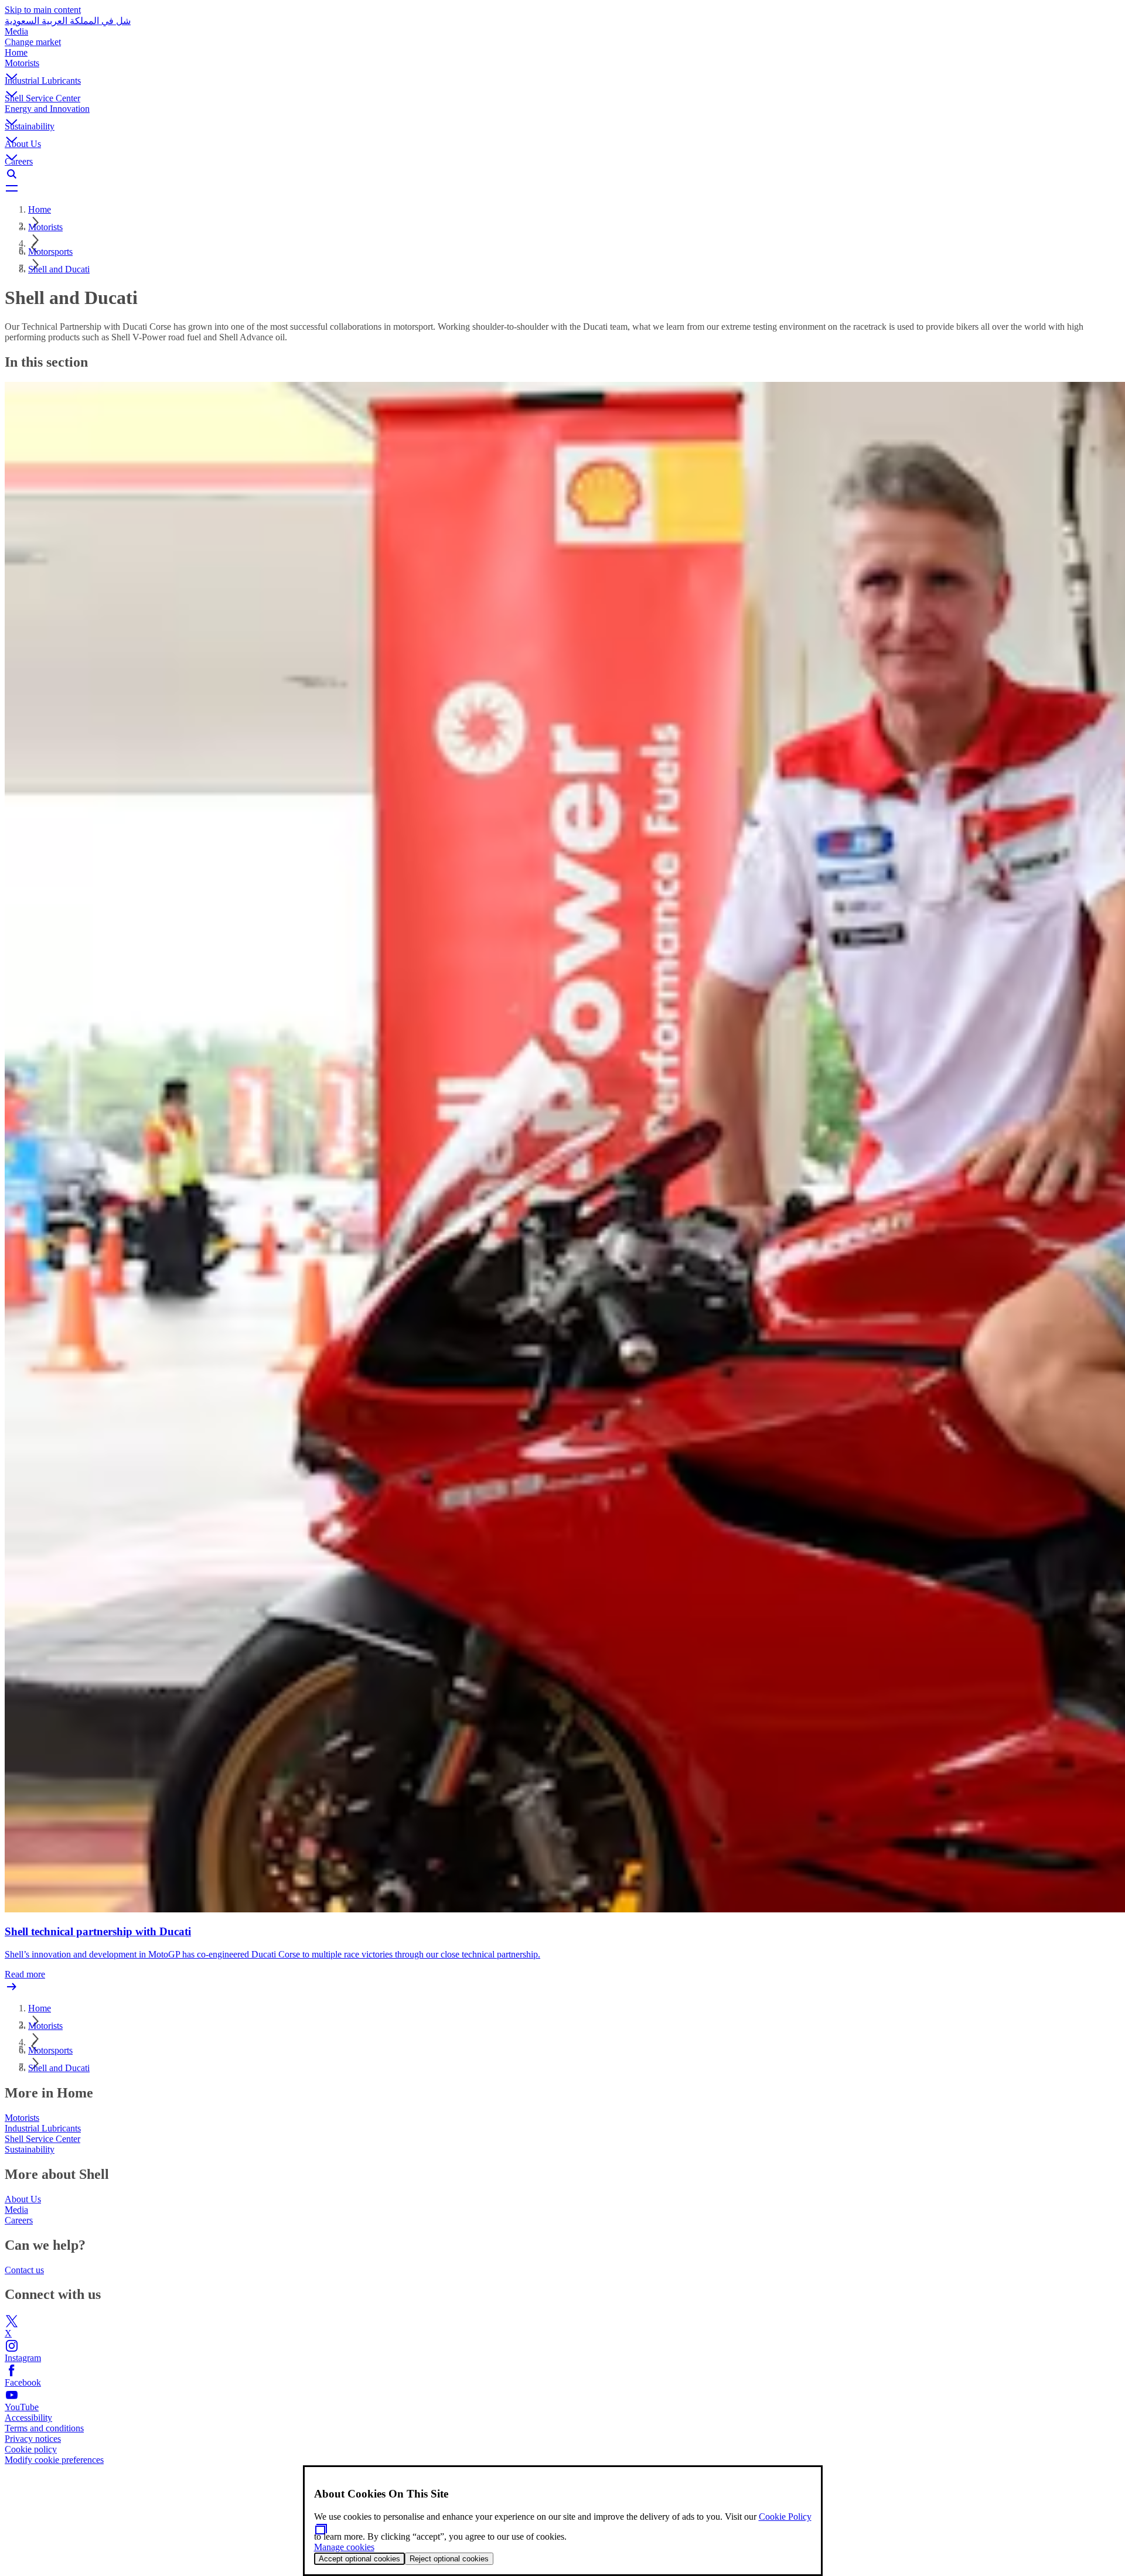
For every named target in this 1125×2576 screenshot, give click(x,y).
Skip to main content (43, 10)
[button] (562, 67)
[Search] (562, 174)
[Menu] (562, 188)
